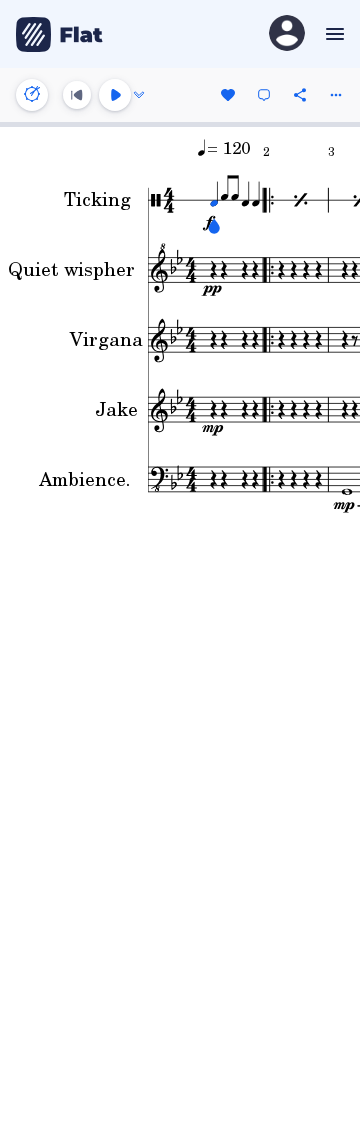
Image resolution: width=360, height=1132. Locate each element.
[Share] (300, 95)
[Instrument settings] (32, 95)
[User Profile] (287, 34)
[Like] (228, 95)
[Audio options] (139, 95)
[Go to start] (77, 95)
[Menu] (332, 34)
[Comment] (264, 95)
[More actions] (336, 95)
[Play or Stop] (115, 95)
